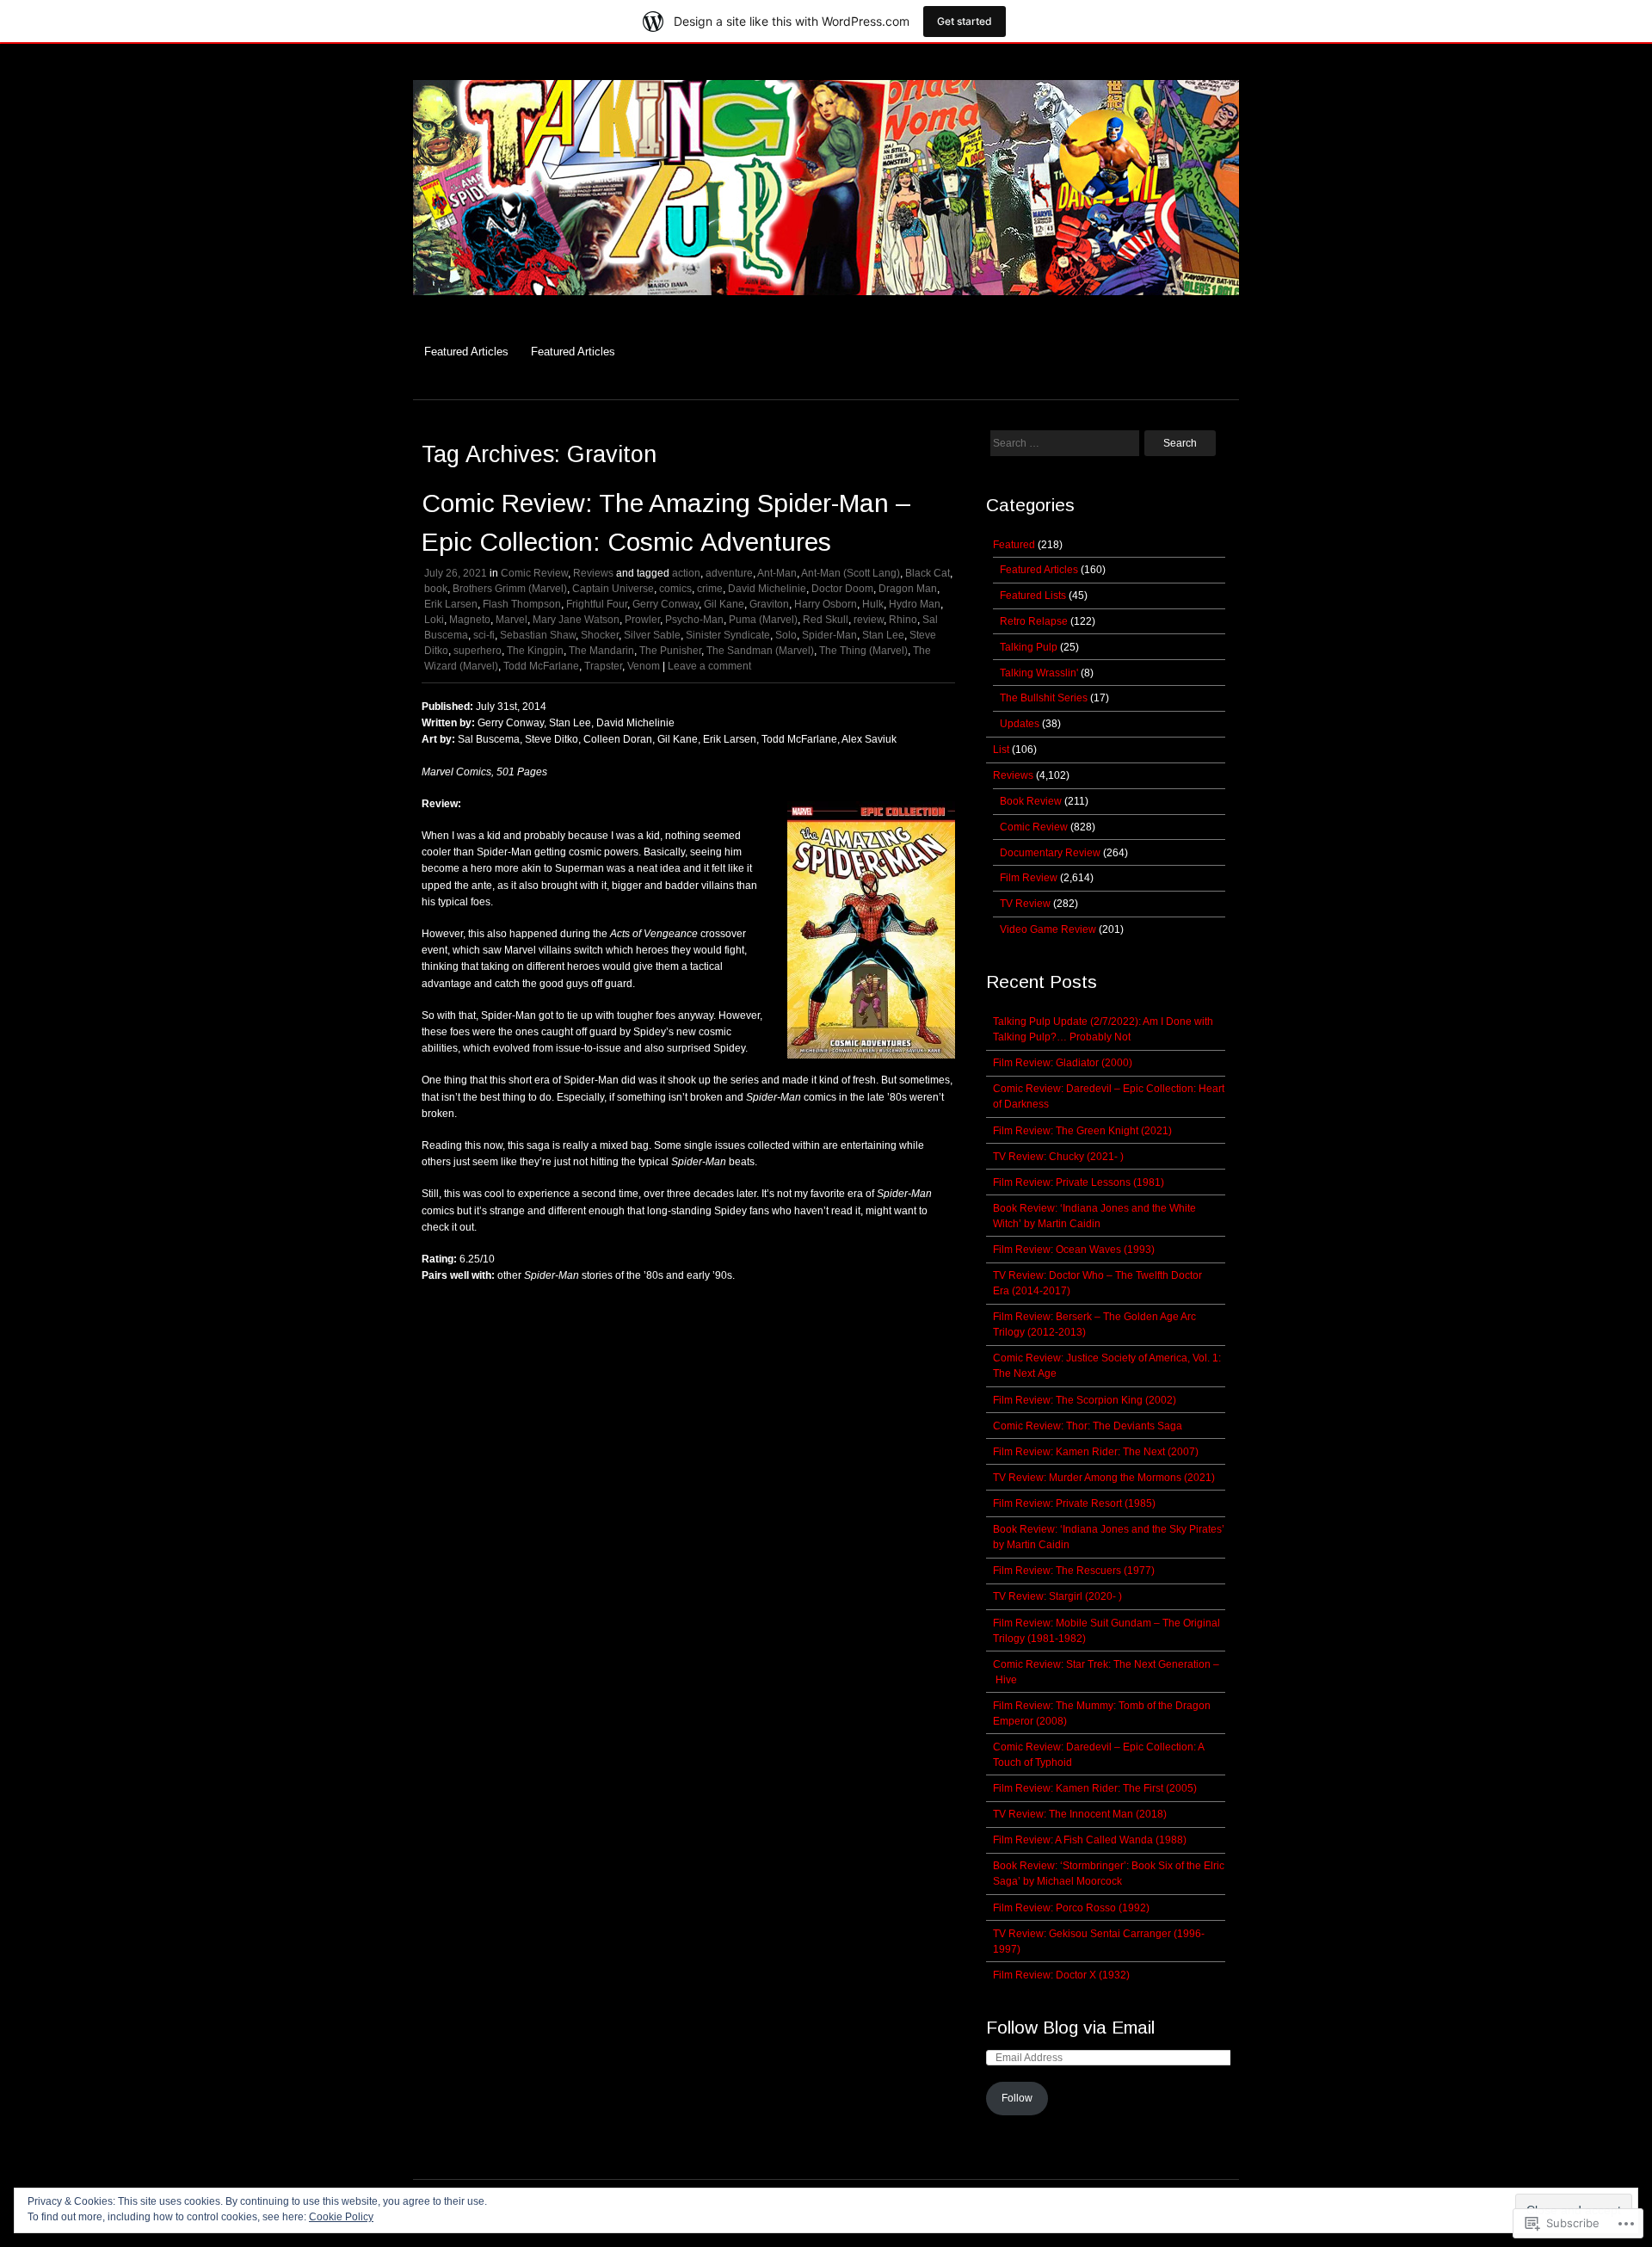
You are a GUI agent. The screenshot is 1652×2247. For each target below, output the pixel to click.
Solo (786, 635)
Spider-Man (829, 635)
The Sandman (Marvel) (760, 651)
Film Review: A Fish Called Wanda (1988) (1090, 1840)
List (1001, 750)
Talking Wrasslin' (1039, 673)
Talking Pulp (1029, 647)
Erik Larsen (451, 604)
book (436, 589)
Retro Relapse (1034, 621)
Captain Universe (613, 589)
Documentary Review (1050, 853)
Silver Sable (652, 635)
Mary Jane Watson (576, 620)
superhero (478, 651)
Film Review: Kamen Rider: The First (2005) (1095, 1788)
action (686, 573)
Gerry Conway (666, 604)
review (869, 620)
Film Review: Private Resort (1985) (1074, 1503)
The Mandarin (601, 651)
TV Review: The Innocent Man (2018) (1080, 1814)
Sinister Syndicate (728, 635)
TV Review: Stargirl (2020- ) (1057, 1596)
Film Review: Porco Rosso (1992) (1071, 1908)
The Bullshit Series (1044, 698)
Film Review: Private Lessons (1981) (1079, 1182)
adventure (729, 573)
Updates (1020, 724)
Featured (1014, 545)
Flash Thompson (522, 604)
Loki (434, 620)
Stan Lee (883, 635)
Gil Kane (724, 604)
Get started (965, 21)
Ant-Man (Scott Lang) (851, 573)
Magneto (470, 620)
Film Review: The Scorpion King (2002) (1085, 1400)
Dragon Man (908, 589)
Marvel (512, 620)
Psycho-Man (694, 620)
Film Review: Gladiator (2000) (1063, 1063)
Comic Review (534, 573)
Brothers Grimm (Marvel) (510, 589)
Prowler (642, 620)
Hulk (873, 604)
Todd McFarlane (541, 666)
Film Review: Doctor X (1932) (1061, 1975)
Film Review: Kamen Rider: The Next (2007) (1096, 1452)
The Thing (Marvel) (863, 651)
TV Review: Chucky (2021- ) (1058, 1157)
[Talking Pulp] (826, 304)
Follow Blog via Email (1070, 2027)
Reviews (593, 573)
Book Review (1031, 801)
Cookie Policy (341, 2217)
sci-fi (484, 635)
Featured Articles (466, 352)
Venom (644, 666)
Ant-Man (777, 573)
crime (710, 589)
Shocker (600, 635)
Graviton (769, 604)
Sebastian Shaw (538, 635)
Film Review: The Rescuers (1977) (1074, 1571)
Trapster (603, 666)
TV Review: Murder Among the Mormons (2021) (1104, 1478)
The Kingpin (535, 651)
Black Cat (928, 573)
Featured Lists (1033, 596)
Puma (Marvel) (763, 620)
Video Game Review (1048, 929)
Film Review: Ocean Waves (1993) (1074, 1250)
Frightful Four (597, 604)
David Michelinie (767, 589)
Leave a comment (709, 666)
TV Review (1025, 904)
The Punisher (670, 651)
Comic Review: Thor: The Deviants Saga (1088, 1426)
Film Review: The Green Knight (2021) (1082, 1131)
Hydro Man (915, 604)
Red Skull (826, 620)
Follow (1017, 2098)
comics (675, 589)
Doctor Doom (842, 589)
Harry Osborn (826, 604)
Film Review (1029, 878)
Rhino (903, 620)
